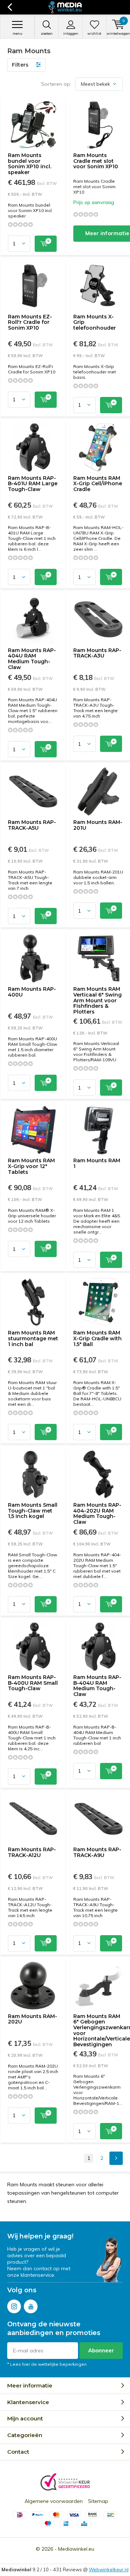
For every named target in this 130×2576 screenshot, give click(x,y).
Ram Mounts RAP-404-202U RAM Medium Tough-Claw (97, 1513)
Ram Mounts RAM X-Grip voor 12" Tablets (31, 1166)
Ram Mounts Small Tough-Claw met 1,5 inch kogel (33, 1511)
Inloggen (71, 33)
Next (116, 2158)
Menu (18, 33)
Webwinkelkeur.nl (109, 2569)
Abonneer (101, 2350)
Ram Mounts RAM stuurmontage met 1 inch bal (33, 1338)
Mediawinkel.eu (76, 2549)
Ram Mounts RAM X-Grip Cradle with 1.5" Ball (97, 1338)
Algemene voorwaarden (54, 2501)
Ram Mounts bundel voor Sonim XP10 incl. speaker (30, 164)
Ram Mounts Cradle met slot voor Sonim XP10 (96, 161)
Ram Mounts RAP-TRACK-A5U (32, 825)
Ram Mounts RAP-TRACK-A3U (97, 653)
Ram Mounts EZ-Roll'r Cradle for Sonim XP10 (30, 322)
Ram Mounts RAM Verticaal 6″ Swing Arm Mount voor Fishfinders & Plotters (97, 1000)
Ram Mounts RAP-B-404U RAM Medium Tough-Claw (97, 1686)
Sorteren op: (56, 84)
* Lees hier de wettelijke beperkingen (47, 2364)
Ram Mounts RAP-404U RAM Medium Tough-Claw (32, 659)
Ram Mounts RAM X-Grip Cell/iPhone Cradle (98, 484)
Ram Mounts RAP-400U (32, 992)
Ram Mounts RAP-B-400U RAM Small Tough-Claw (33, 1683)
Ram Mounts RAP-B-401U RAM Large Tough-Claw (33, 484)
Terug (10, 7)
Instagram (14, 2306)
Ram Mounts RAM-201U (98, 825)
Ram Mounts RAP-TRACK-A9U (97, 1852)
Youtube (31, 2306)
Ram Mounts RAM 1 (97, 1163)
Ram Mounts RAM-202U (32, 2019)
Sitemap (98, 2501)
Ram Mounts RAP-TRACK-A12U (32, 1852)
